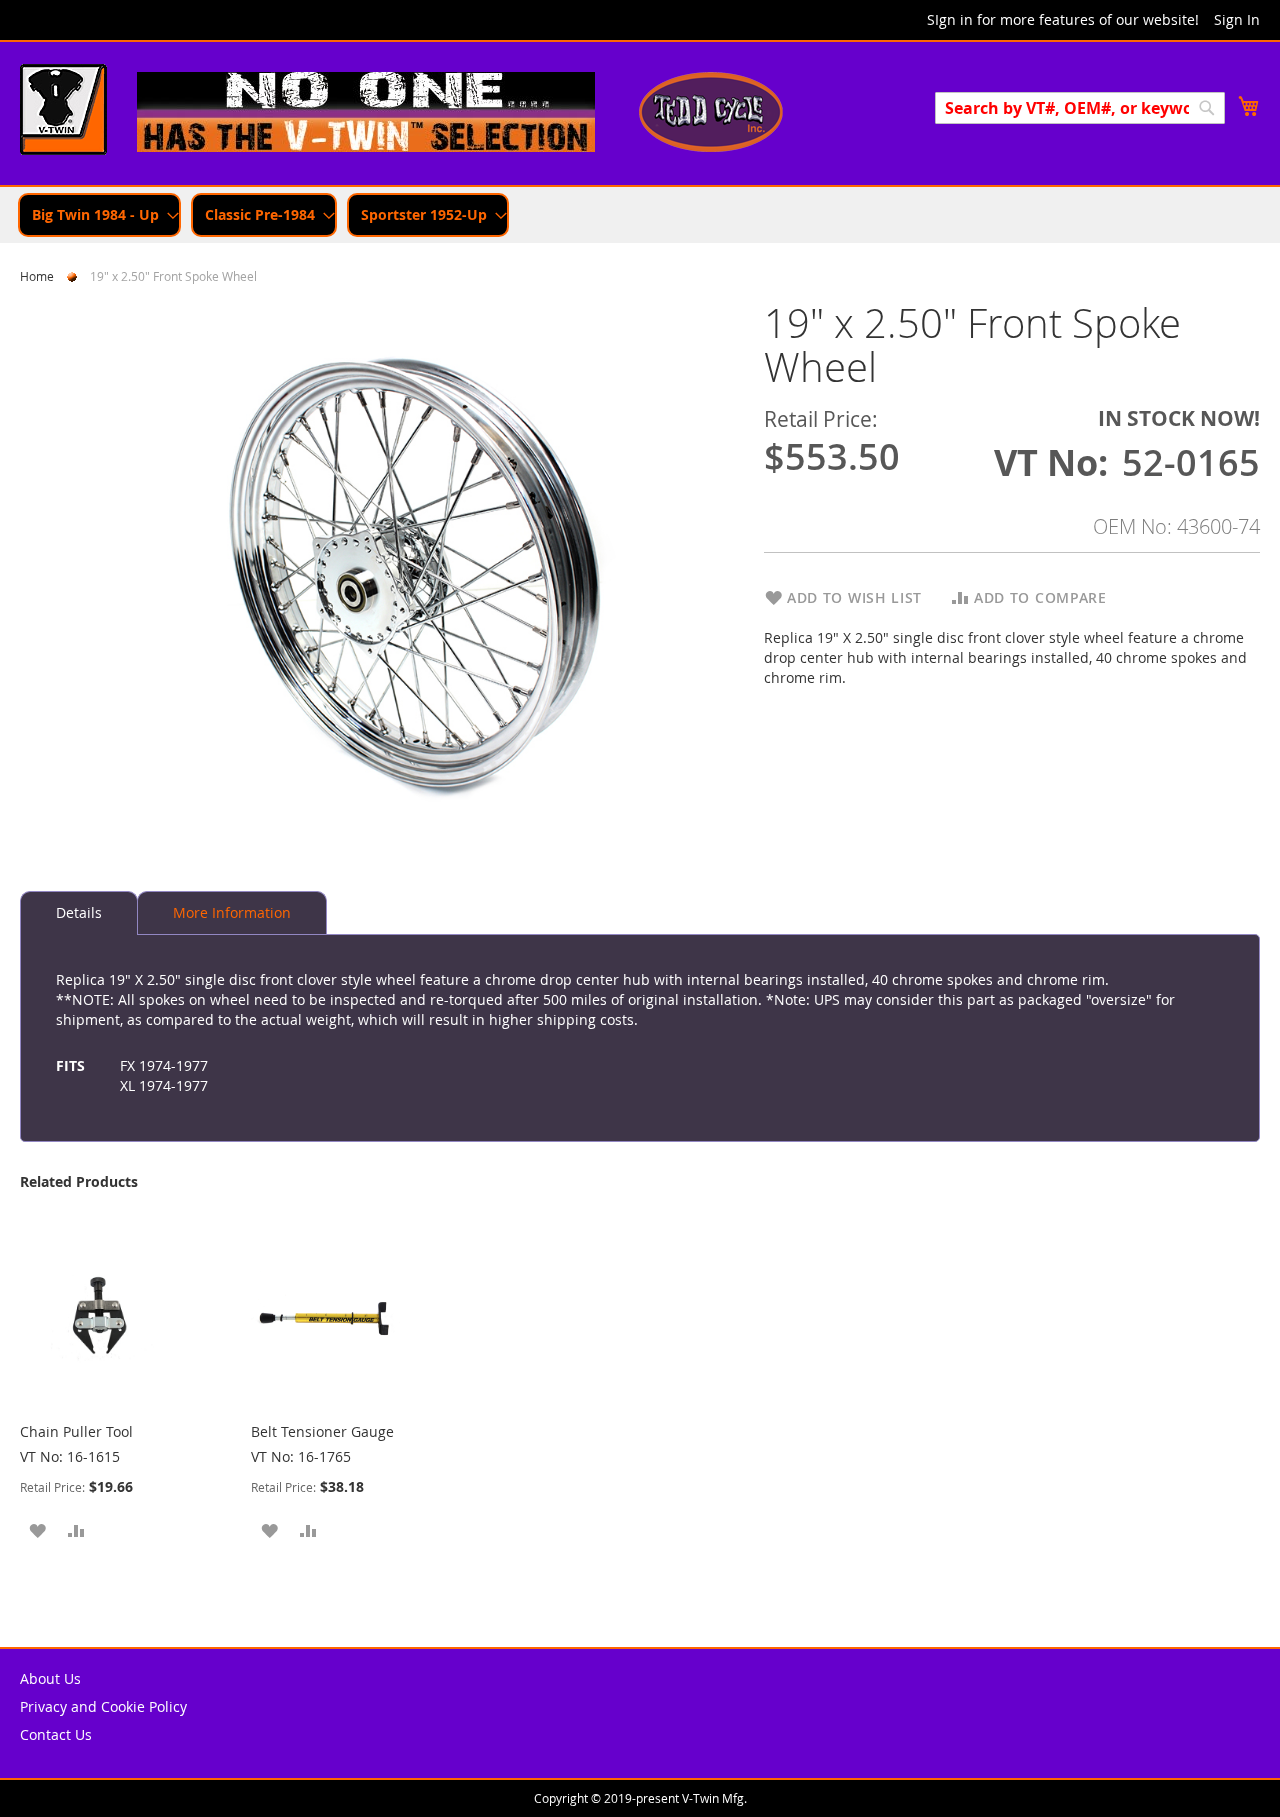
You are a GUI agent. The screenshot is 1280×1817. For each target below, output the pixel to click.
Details (79, 912)
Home (37, 276)
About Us (50, 1678)
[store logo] (63, 112)
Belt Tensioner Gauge (322, 1431)
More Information (232, 912)
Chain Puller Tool (76, 1431)
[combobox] (1080, 108)
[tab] (79, 913)
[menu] (640, 215)
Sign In (1237, 19)
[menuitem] (99, 215)
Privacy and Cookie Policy (103, 1706)
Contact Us (56, 1734)
